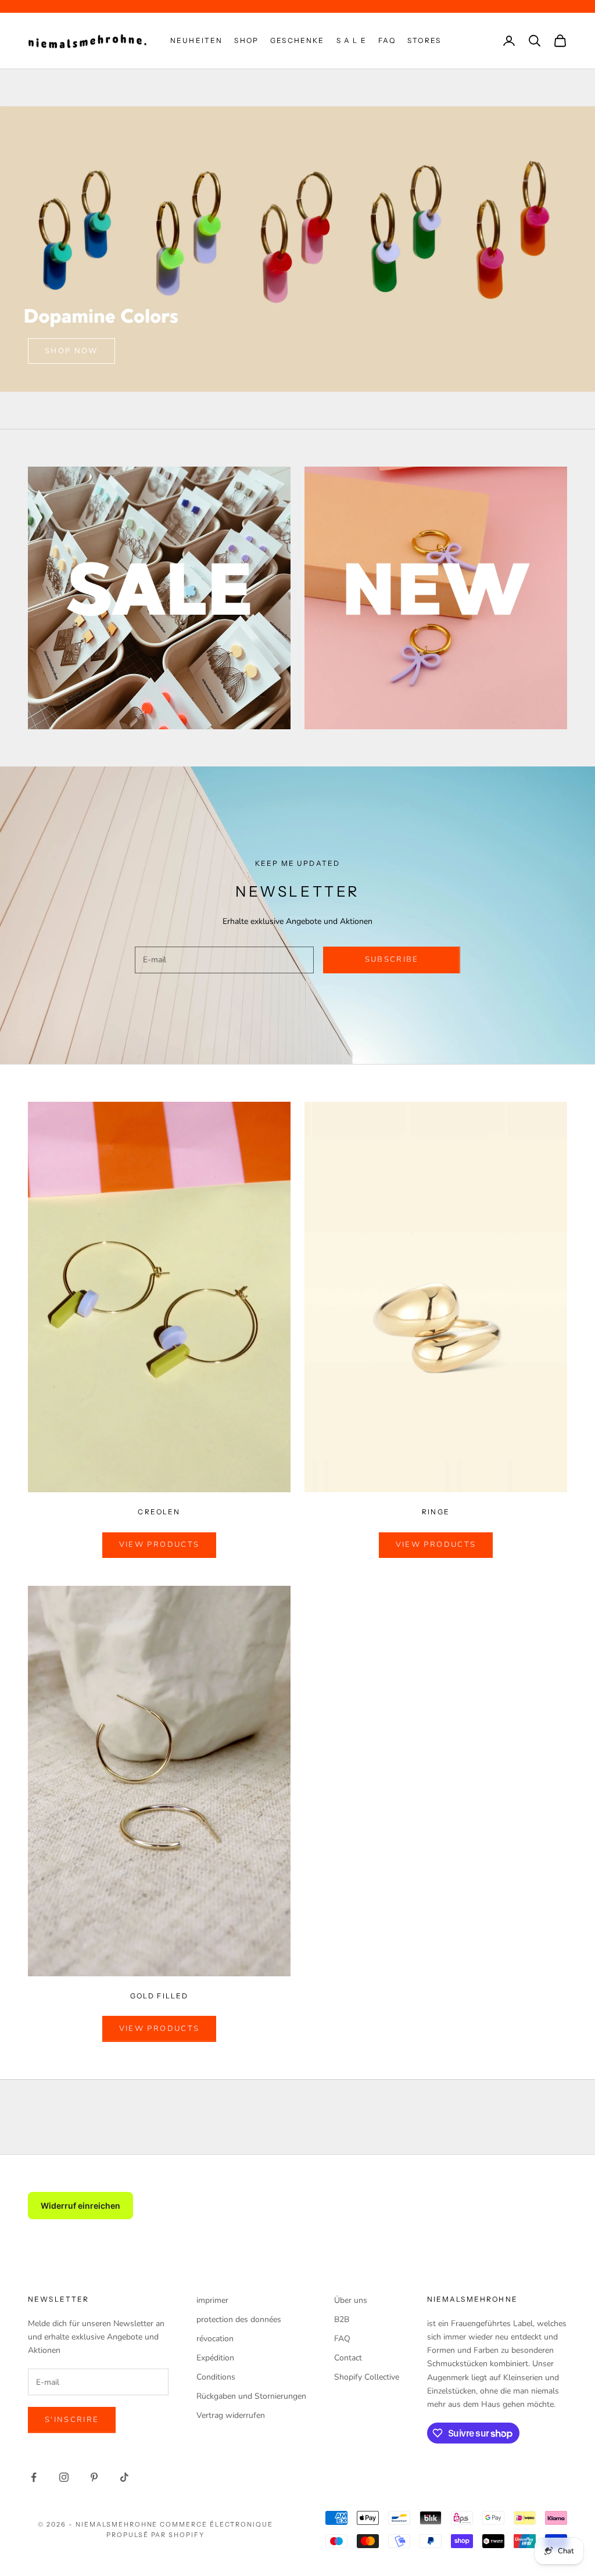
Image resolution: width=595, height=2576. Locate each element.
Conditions (216, 2377)
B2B (342, 2319)
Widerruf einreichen (80, 2206)
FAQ (387, 40)
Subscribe (392, 959)
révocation (215, 2339)
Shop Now (71, 351)
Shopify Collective (367, 2377)
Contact (348, 2358)
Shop (246, 40)
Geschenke (297, 40)
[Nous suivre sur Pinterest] (94, 2477)
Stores (424, 40)
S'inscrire (72, 2420)
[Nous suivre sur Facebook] (34, 2477)
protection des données (239, 2319)
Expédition (215, 2358)
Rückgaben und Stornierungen (251, 2396)
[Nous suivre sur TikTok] (124, 2477)
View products (159, 1545)
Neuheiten (196, 40)
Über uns (351, 2300)
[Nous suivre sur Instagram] (64, 2477)
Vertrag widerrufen (231, 2415)
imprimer (212, 2300)
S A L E (352, 40)
